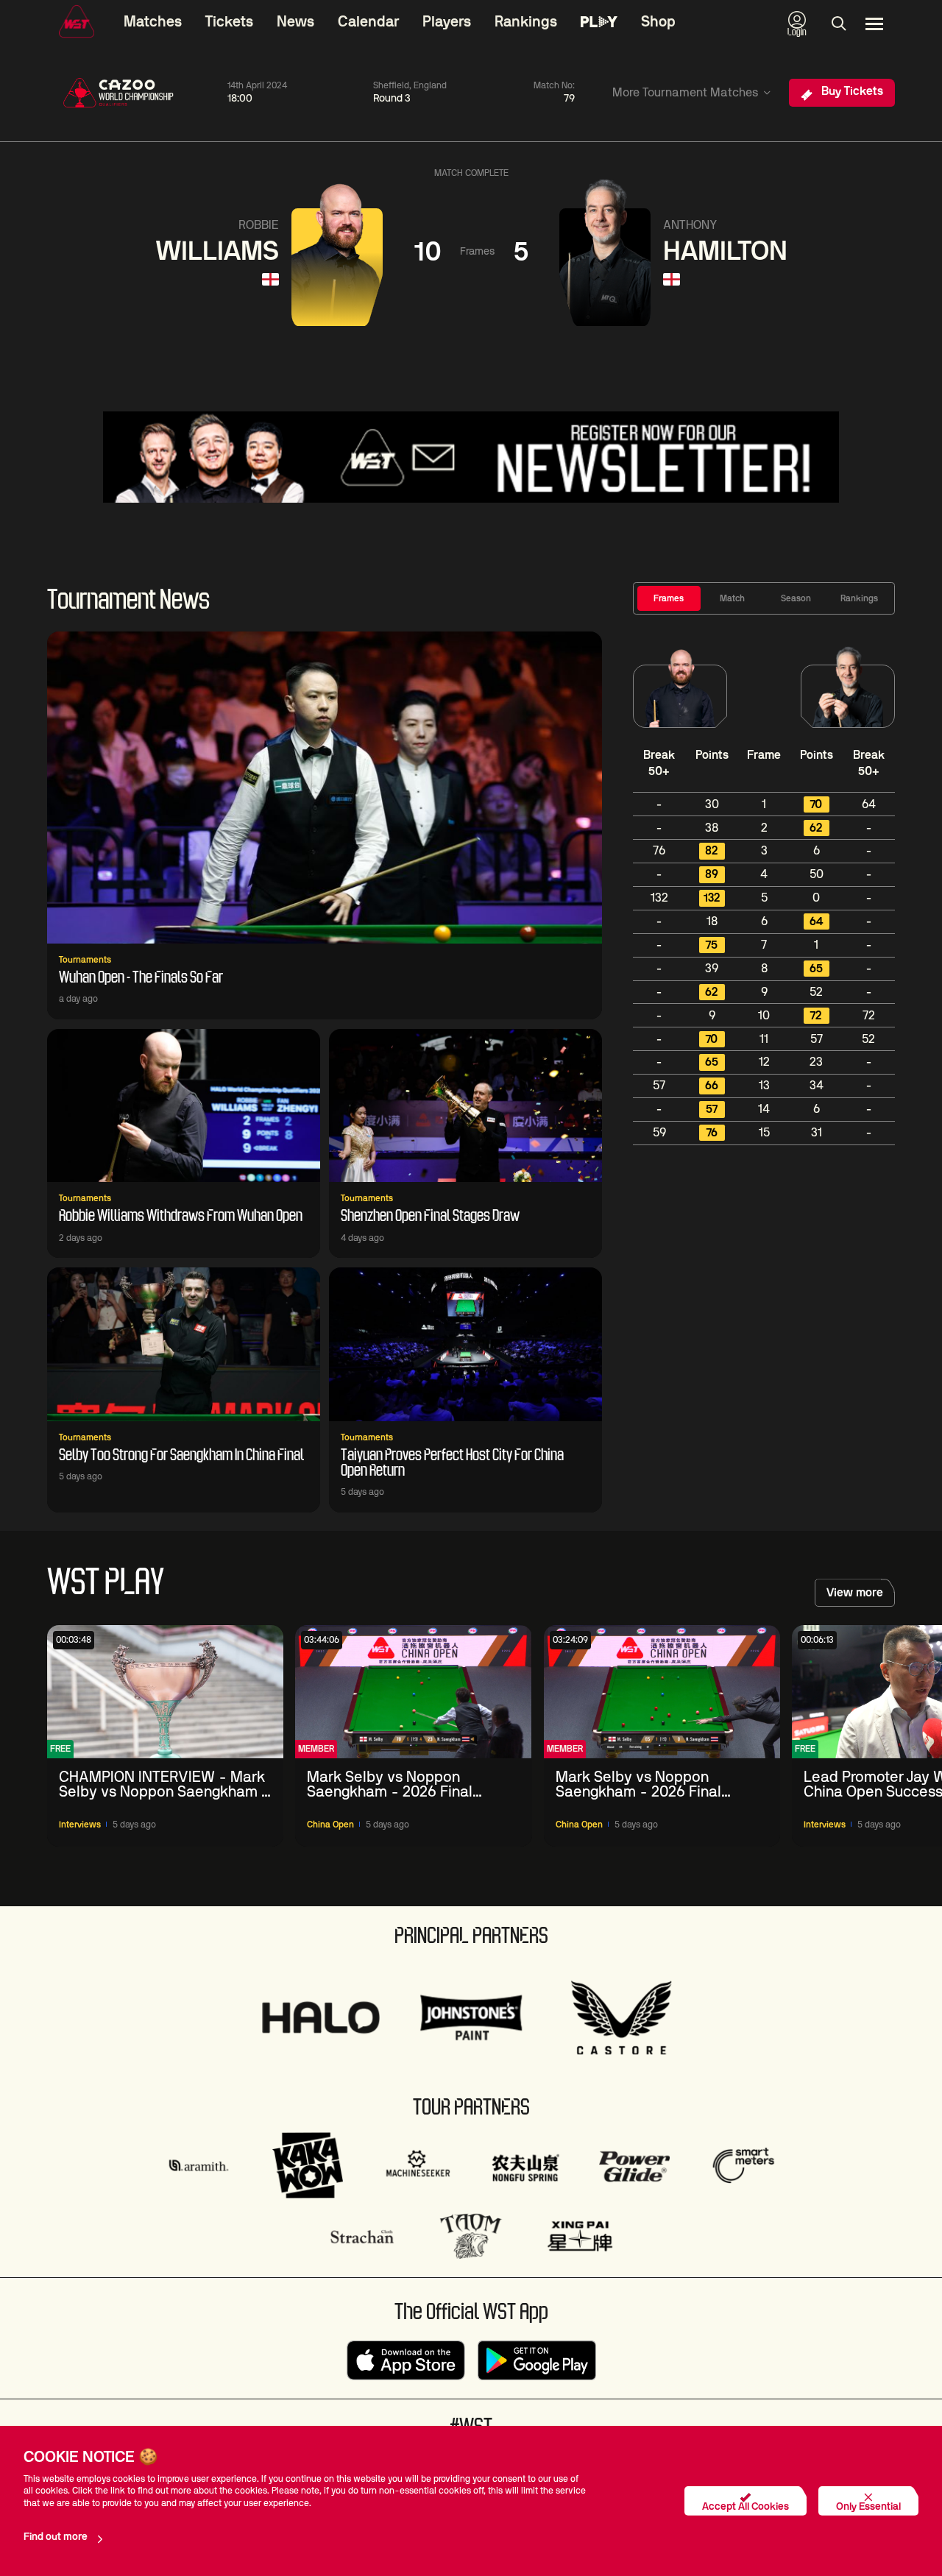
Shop (658, 22)
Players (447, 22)
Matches (153, 22)
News (295, 22)
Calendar (368, 22)
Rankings (526, 22)
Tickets (229, 22)
